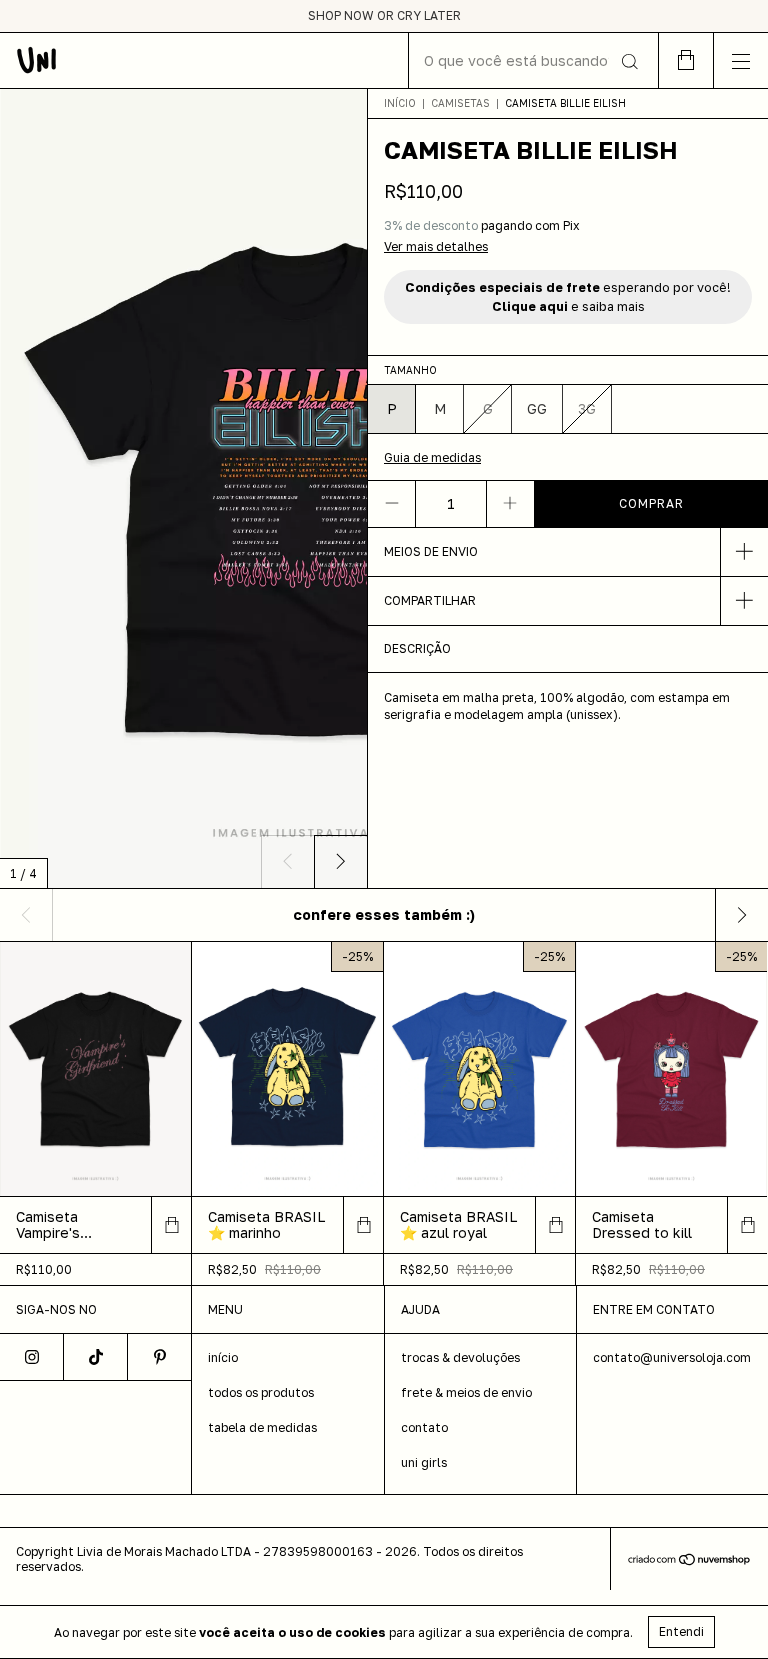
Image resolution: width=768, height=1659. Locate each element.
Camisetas (460, 103)
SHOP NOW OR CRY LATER (384, 15)
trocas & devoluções (460, 1357)
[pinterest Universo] (160, 1357)
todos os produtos (261, 1392)
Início (400, 103)
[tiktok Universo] (96, 1357)
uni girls (424, 1462)
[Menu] (740, 60)
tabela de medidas (262, 1427)
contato (424, 1427)
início (223, 1357)
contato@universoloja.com (672, 1357)
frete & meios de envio (466, 1392)
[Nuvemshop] (689, 1561)
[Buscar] (628, 62)
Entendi (681, 1631)
